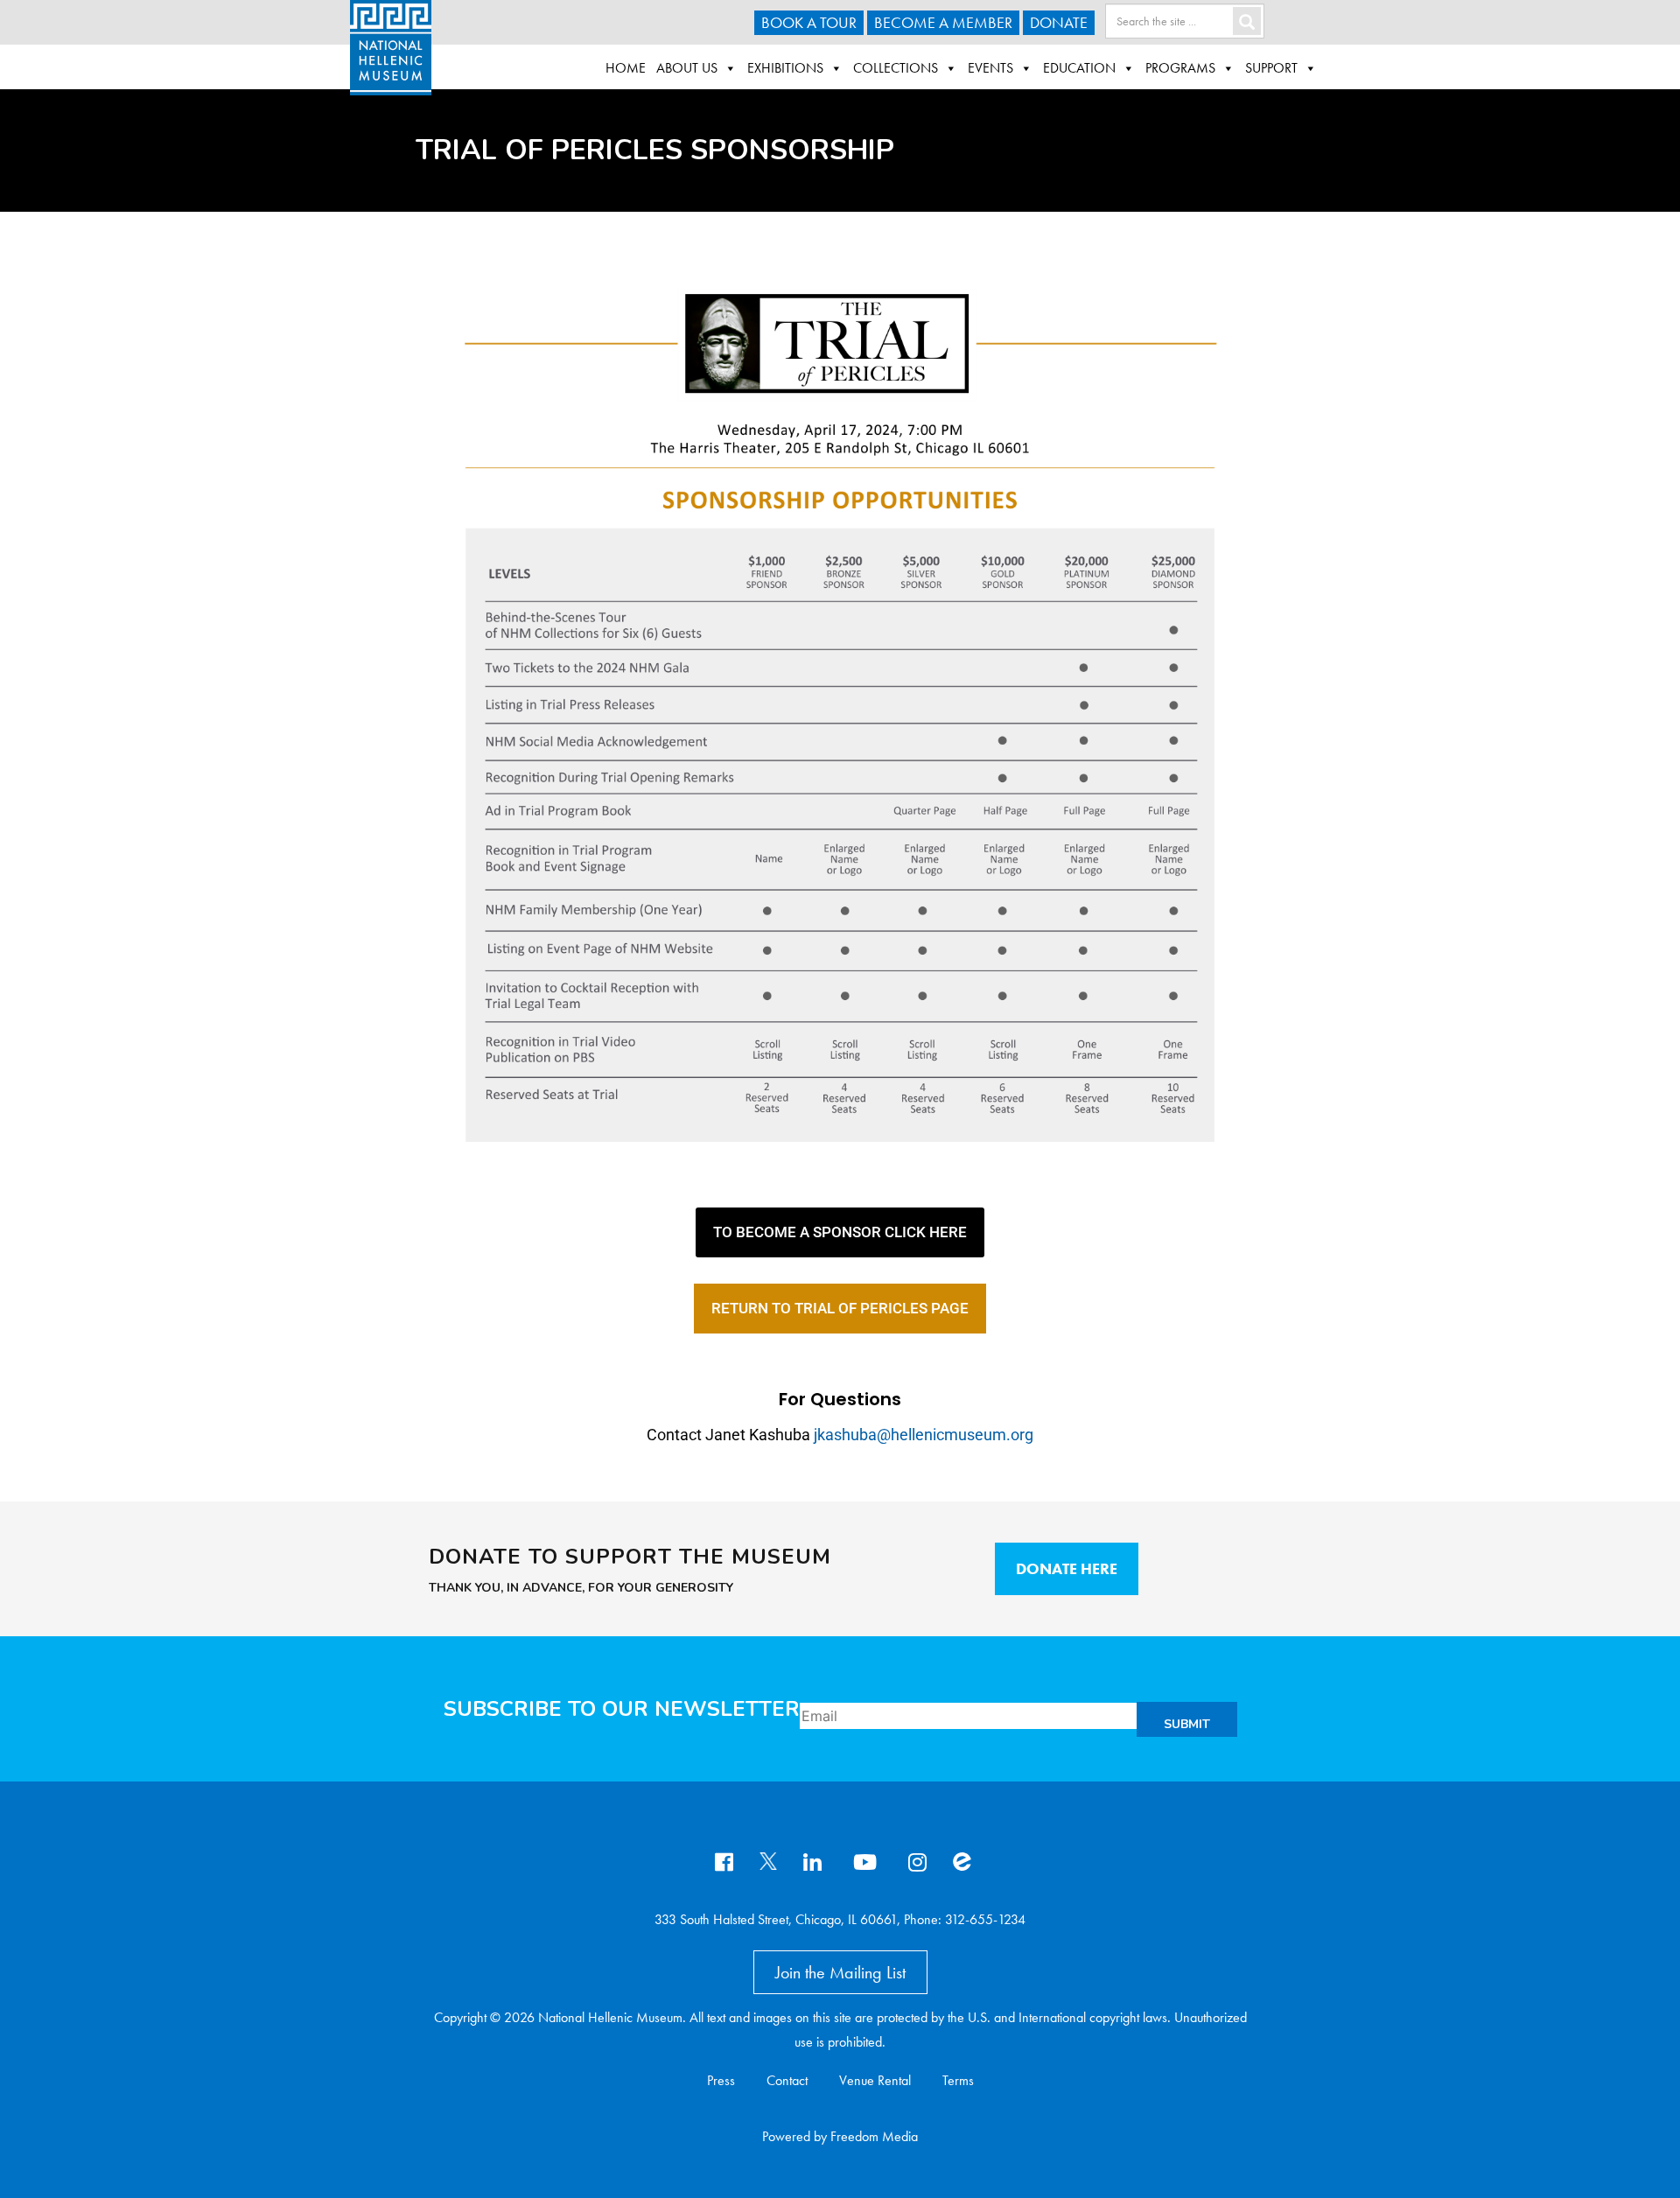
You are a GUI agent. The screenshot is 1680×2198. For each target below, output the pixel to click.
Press (721, 2080)
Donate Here (1067, 1568)
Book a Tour (809, 22)
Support (1271, 68)
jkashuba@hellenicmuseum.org (924, 1435)
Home (626, 68)
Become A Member (943, 22)
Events (990, 68)
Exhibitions (785, 68)
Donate (1059, 22)
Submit (1187, 1724)
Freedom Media (874, 2136)
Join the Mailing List (840, 1972)
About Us (687, 68)
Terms (958, 2080)
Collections (896, 68)
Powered (786, 2136)
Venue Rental (875, 2080)
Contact (787, 2080)
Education (1079, 68)
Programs (1180, 68)
